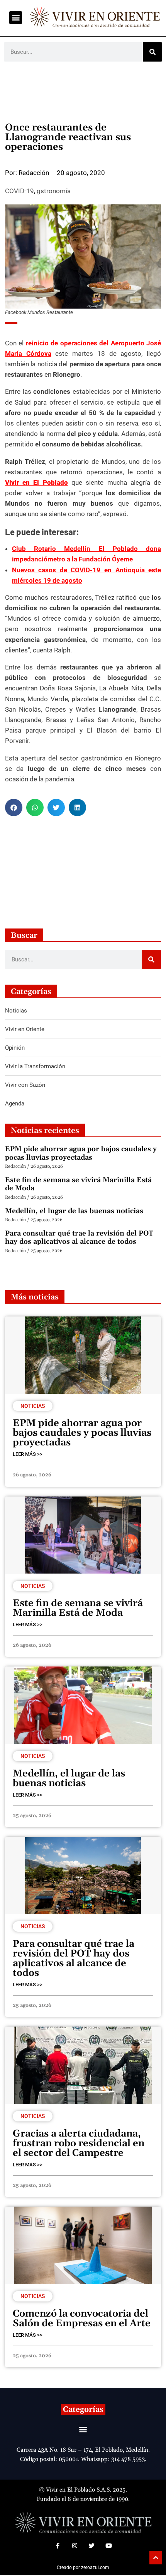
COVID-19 (19, 191)
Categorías (83, 2410)
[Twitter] (91, 2546)
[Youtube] (108, 2546)
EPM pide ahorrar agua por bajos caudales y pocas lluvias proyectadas (81, 1153)
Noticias (33, 1406)
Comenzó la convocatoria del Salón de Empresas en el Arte (82, 2319)
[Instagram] (75, 2546)
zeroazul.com (95, 2567)
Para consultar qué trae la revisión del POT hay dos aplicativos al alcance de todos (79, 1238)
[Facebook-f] (58, 2546)
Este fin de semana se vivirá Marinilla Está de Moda (78, 1184)
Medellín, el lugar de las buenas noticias (74, 1211)
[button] (16, 18)
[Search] (152, 52)
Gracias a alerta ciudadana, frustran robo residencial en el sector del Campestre (79, 2144)
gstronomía (54, 191)
